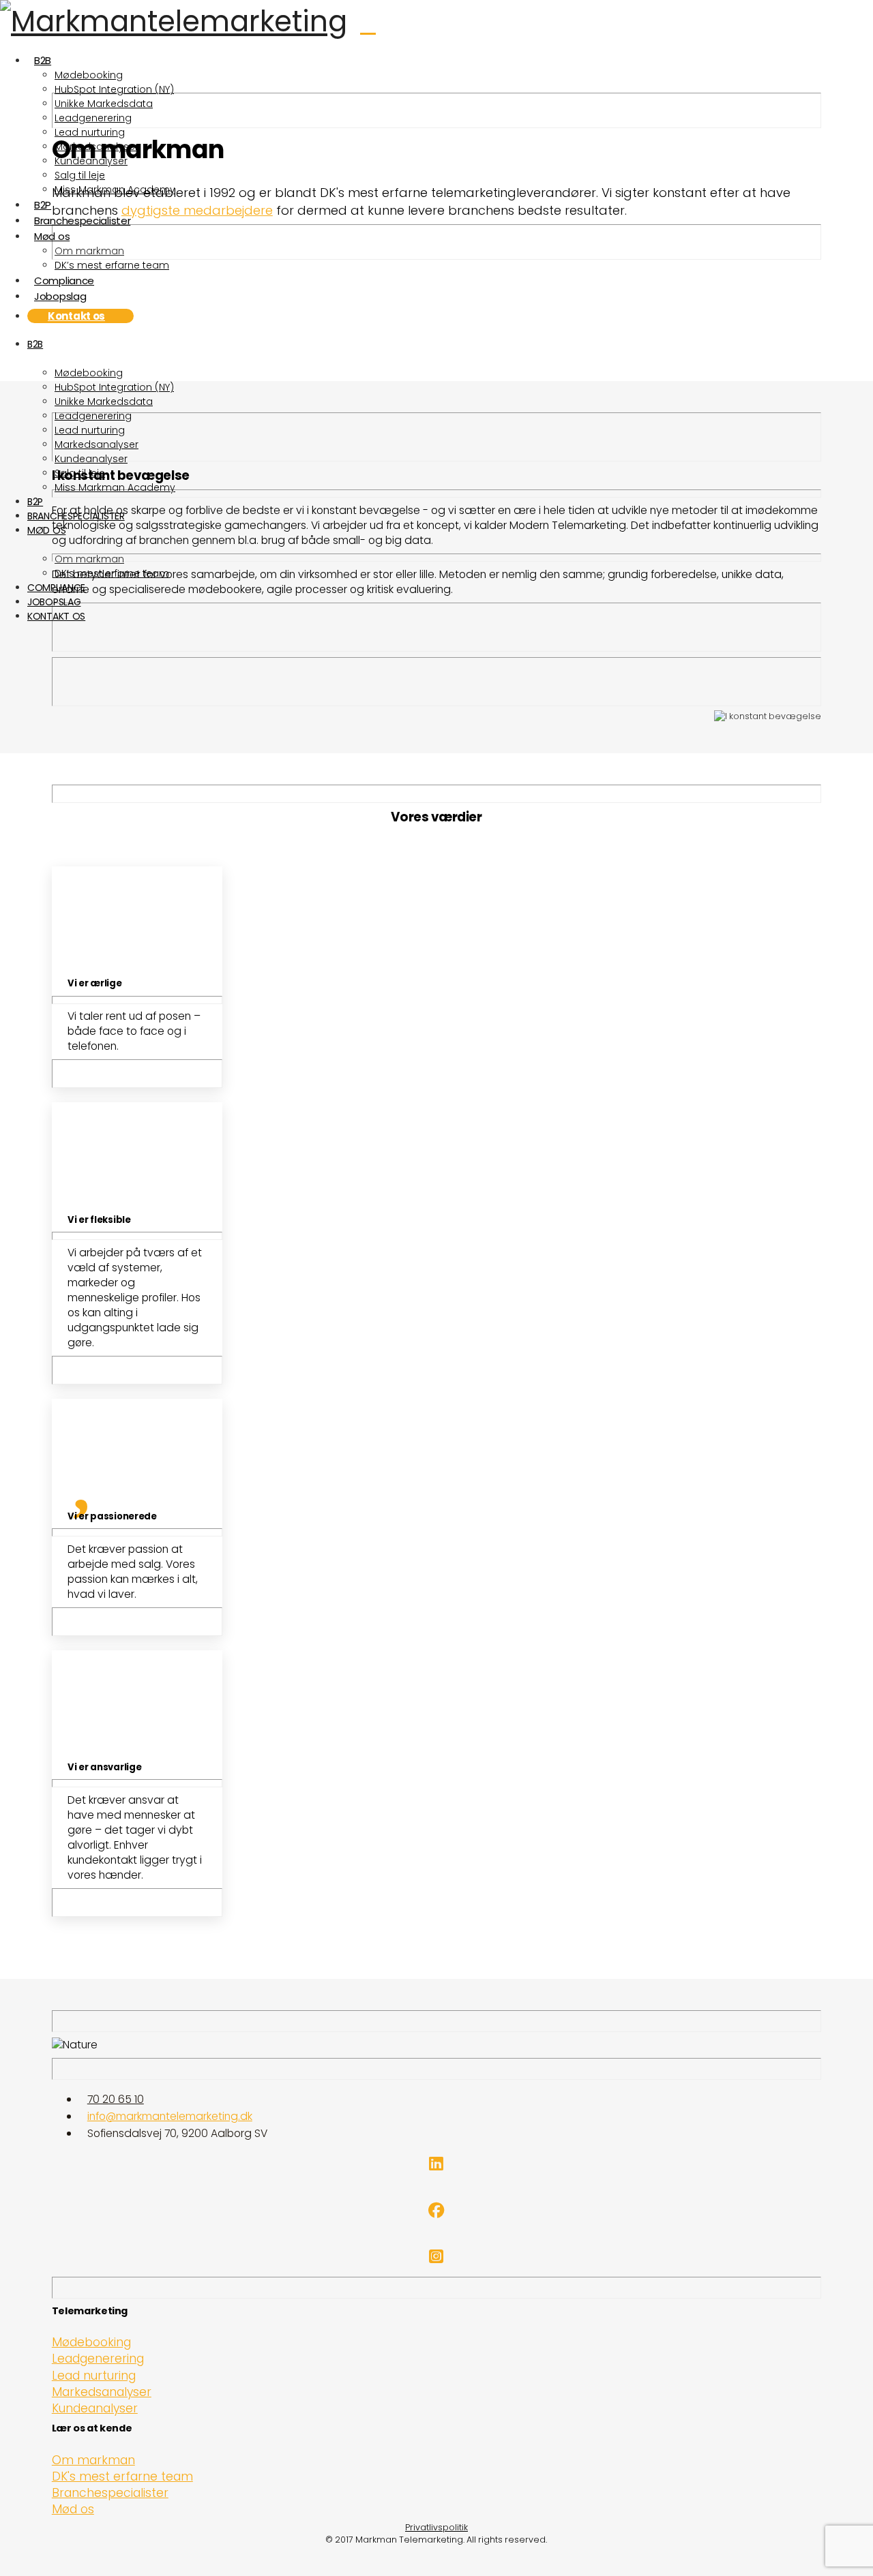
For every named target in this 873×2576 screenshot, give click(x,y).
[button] (415, 26)
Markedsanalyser (102, 2392)
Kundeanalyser (95, 2408)
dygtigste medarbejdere (197, 210)
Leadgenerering (98, 2359)
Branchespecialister (110, 2493)
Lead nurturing (94, 2376)
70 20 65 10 (116, 2099)
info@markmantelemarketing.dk (170, 2116)
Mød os (73, 2509)
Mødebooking (91, 2342)
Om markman (93, 2460)
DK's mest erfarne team (122, 2476)
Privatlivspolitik (436, 2527)
